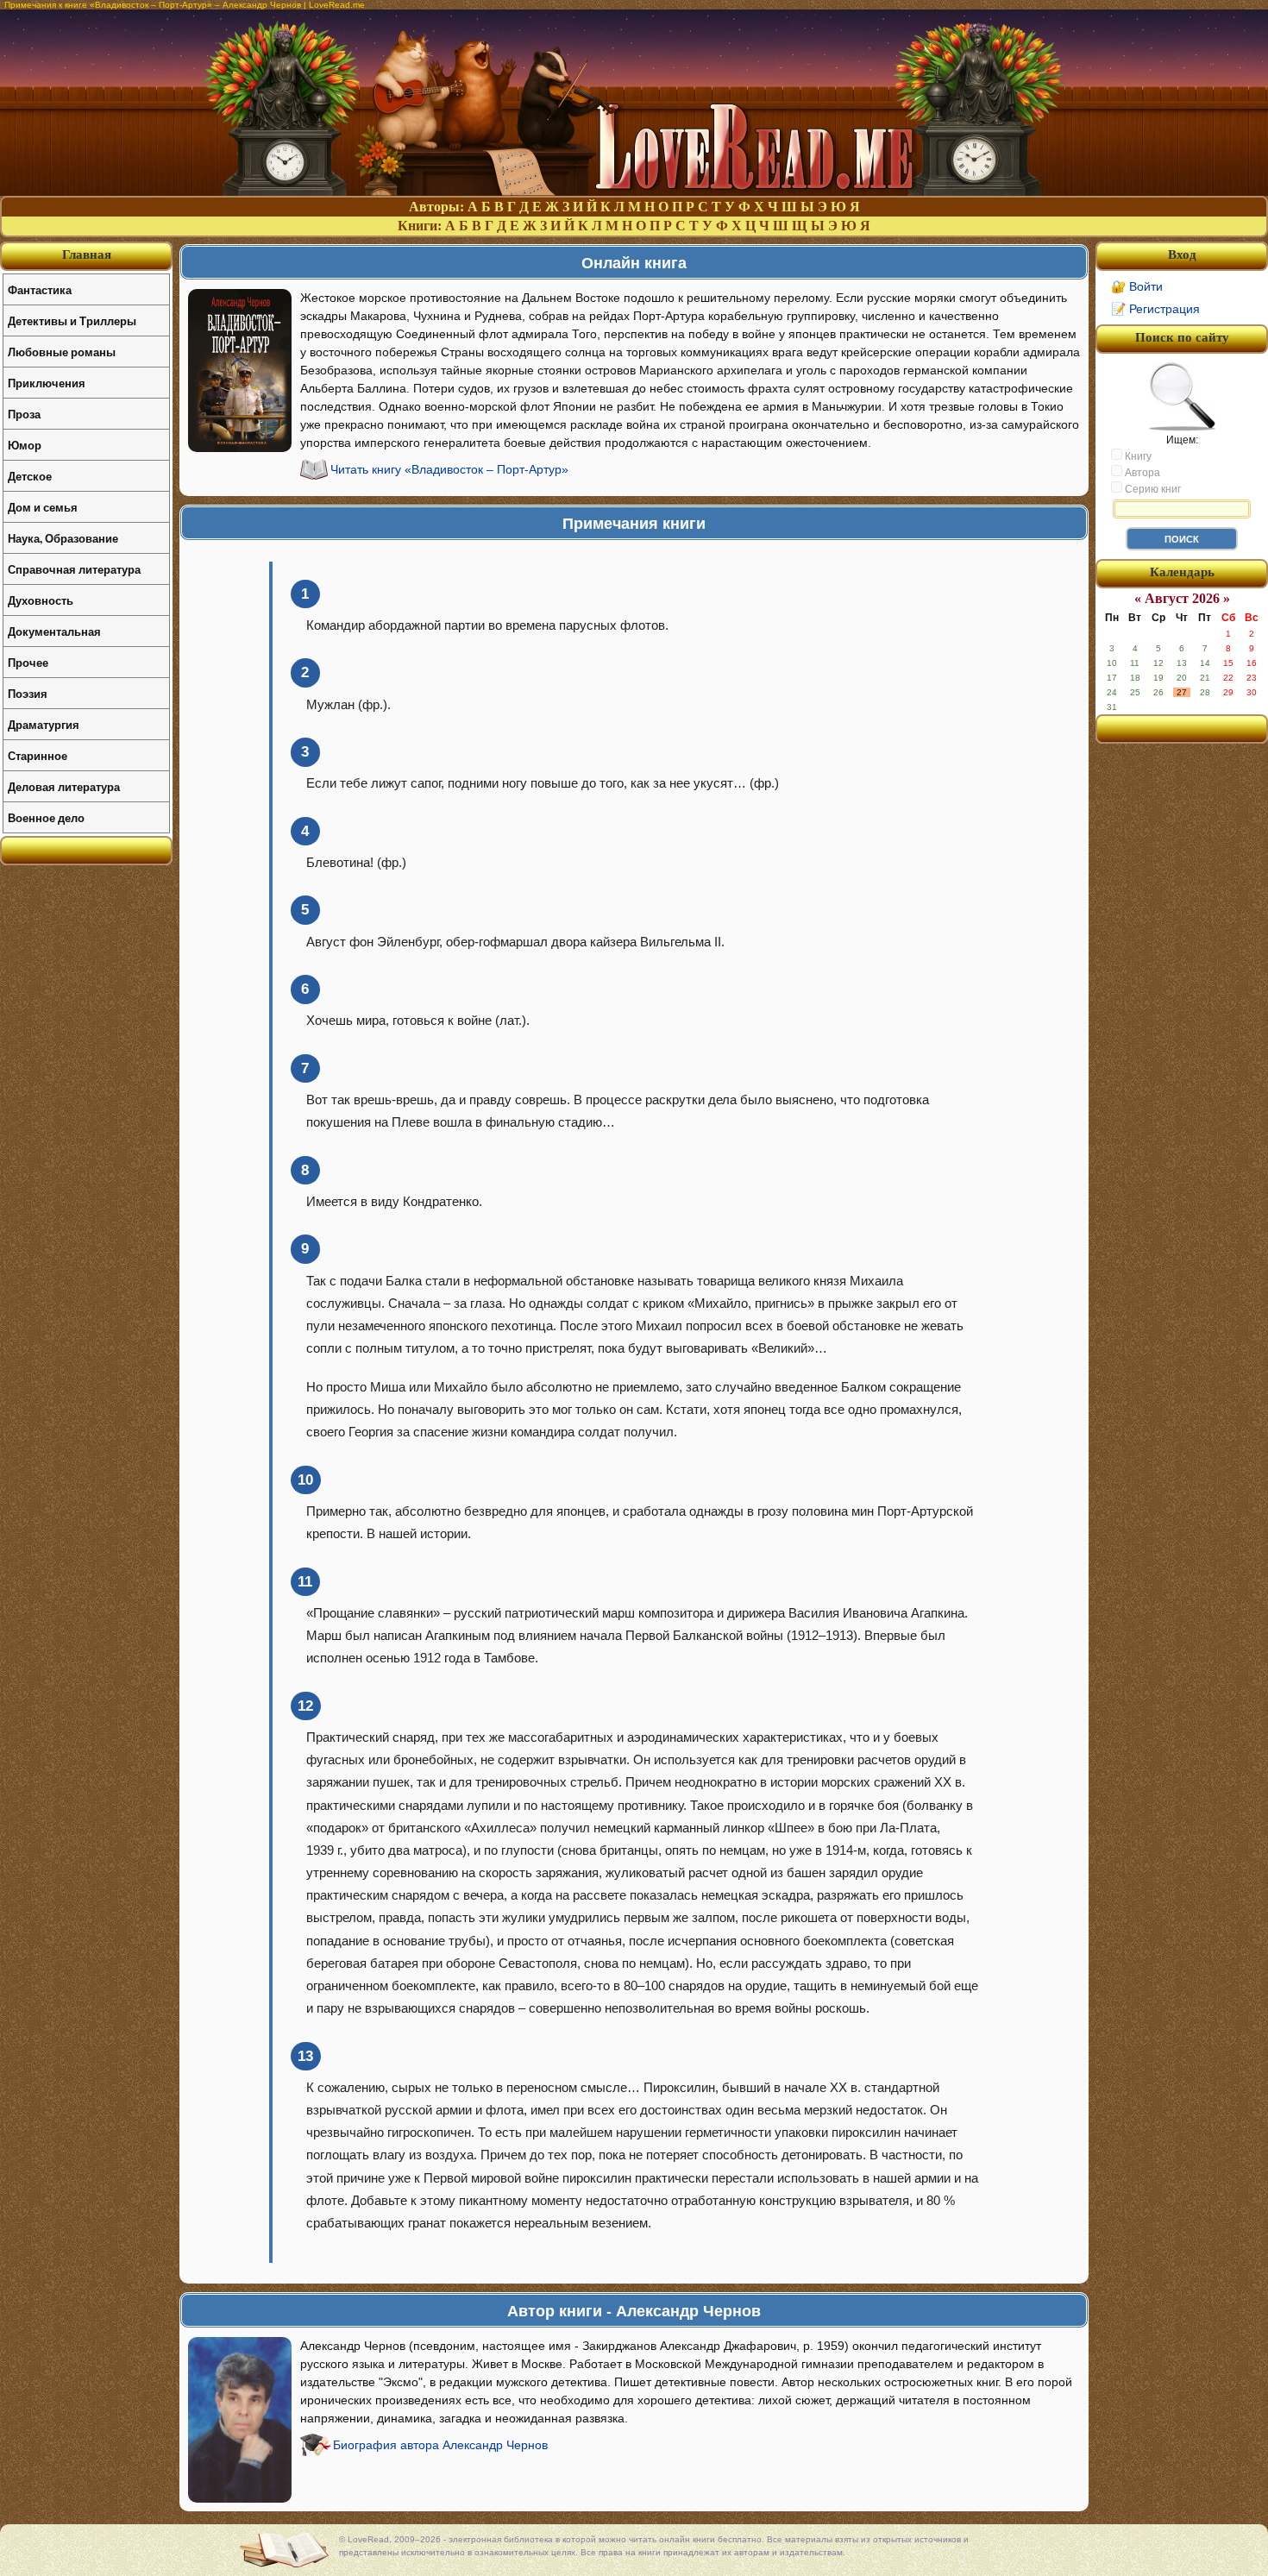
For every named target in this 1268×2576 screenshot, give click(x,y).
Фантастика (40, 289)
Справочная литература (74, 569)
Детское (30, 476)
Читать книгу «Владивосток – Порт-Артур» (449, 469)
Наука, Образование (63, 538)
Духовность (41, 600)
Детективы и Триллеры (72, 320)
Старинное (38, 755)
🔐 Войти (1137, 286)
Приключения (47, 383)
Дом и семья (43, 507)
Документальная (54, 631)
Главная (87, 254)
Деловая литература (64, 786)
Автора (1141, 473)
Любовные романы (62, 352)
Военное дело (46, 817)
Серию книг (1152, 489)
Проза (24, 414)
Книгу (1137, 456)
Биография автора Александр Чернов (440, 2445)
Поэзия (28, 693)
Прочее (28, 662)
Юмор (25, 445)
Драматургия (44, 724)
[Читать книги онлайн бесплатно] (634, 191)
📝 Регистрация (1155, 309)
